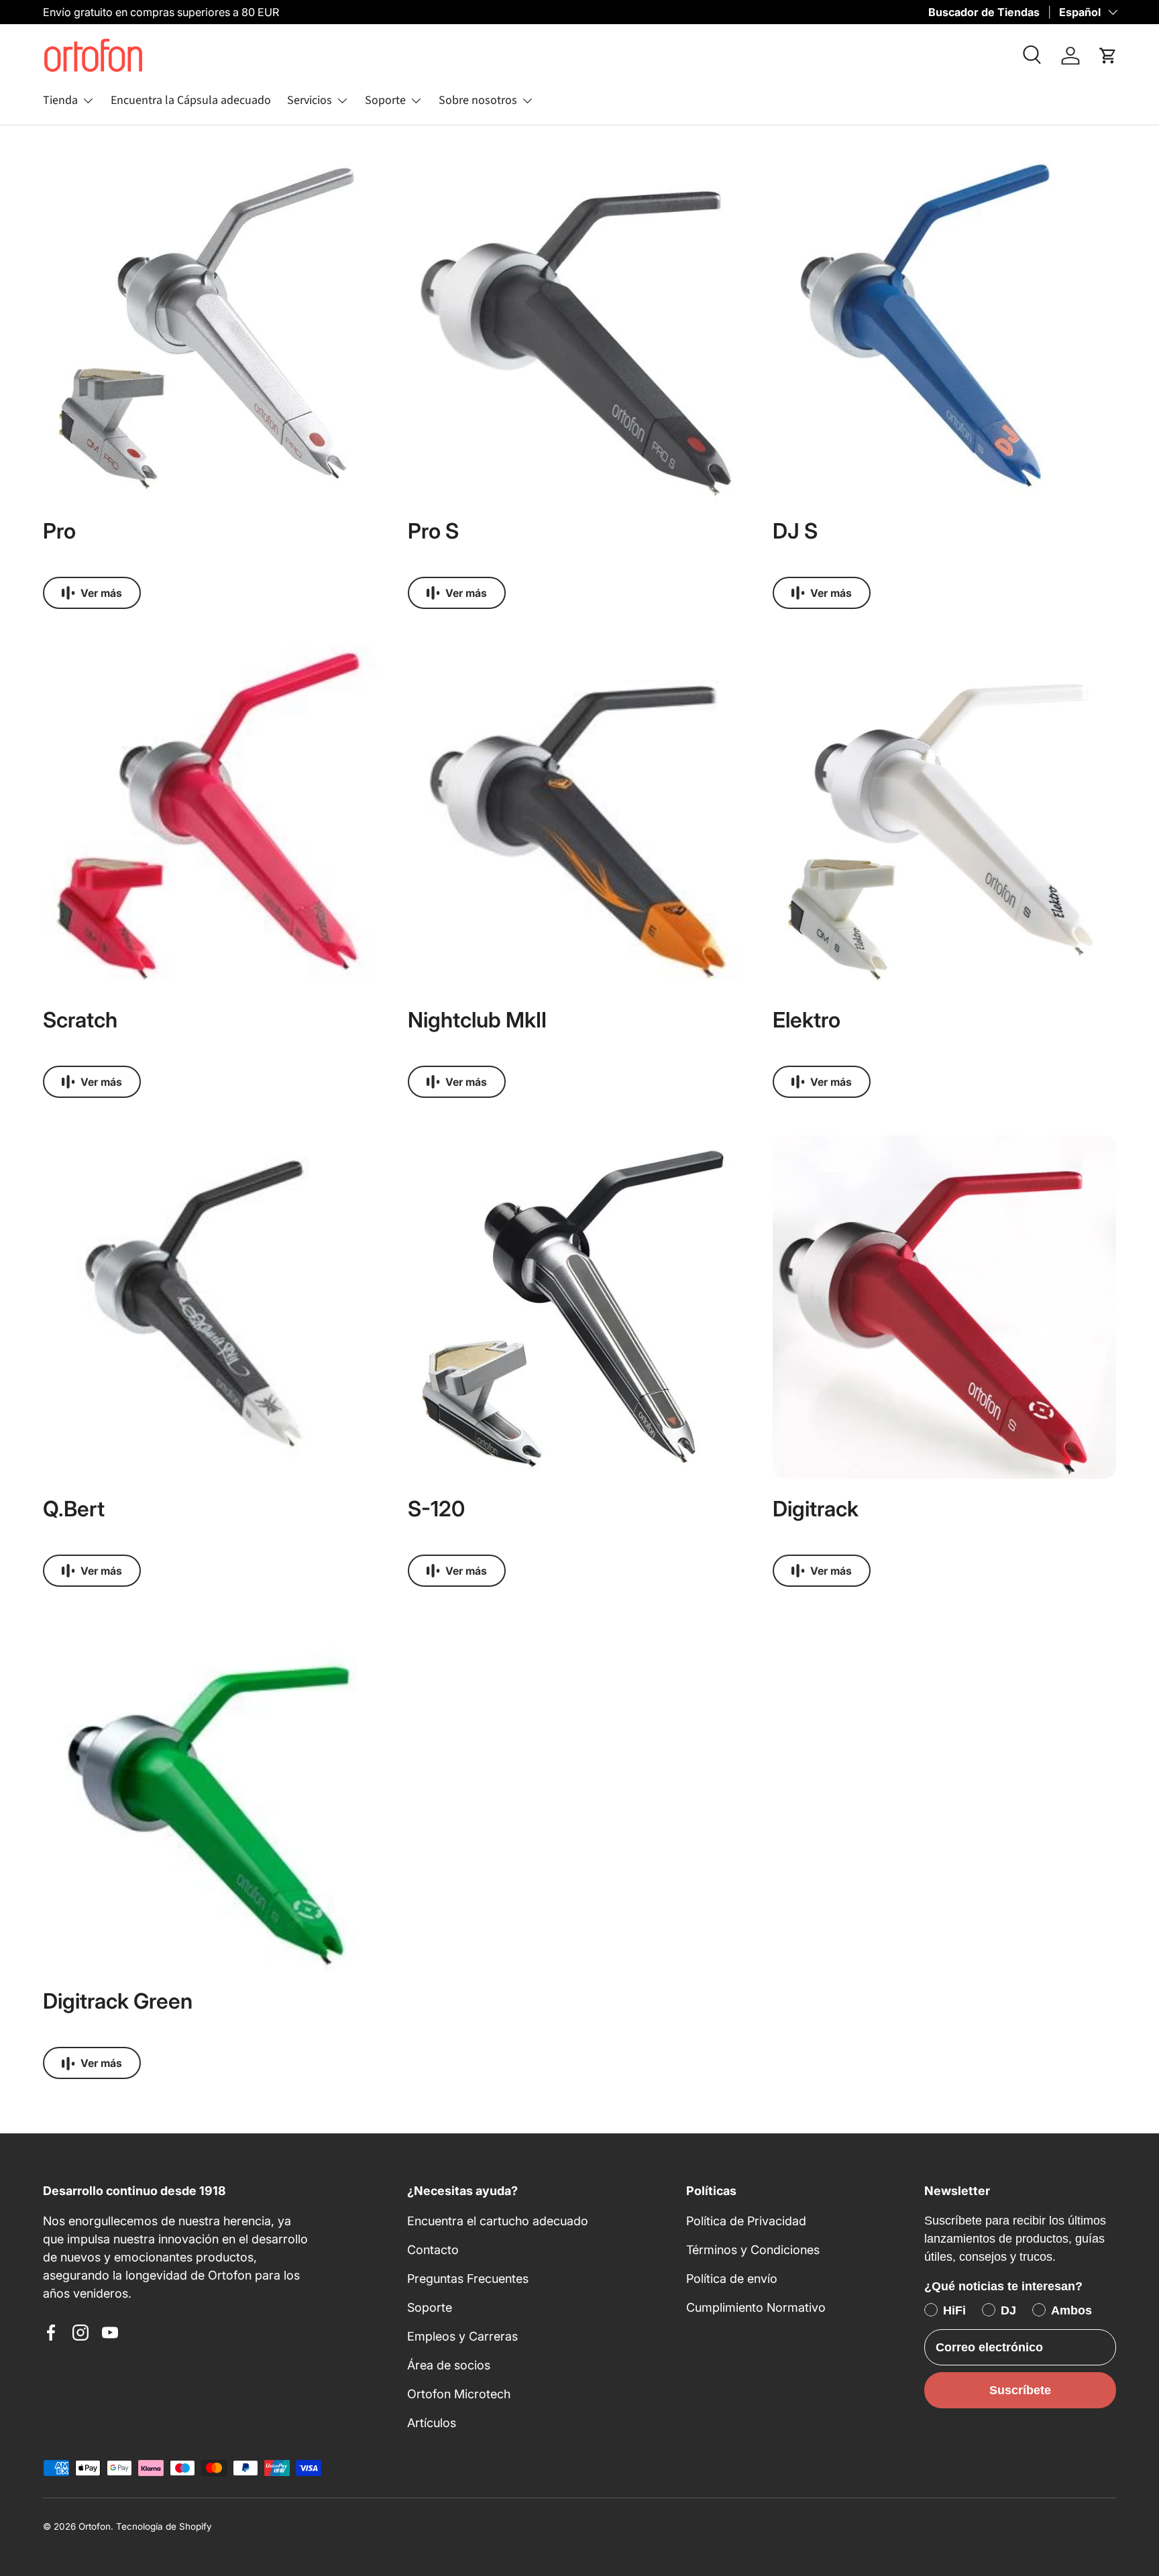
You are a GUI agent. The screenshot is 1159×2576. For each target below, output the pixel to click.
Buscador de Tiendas (984, 12)
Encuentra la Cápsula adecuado (191, 100)
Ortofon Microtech (459, 2394)
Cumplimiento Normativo (756, 2307)
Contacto (433, 2250)
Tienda (60, 100)
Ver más (101, 593)
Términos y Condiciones (753, 2250)
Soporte (385, 100)
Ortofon (95, 2526)
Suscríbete (1020, 2390)
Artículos (432, 2423)
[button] (1108, 56)
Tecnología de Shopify (164, 2526)
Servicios (310, 100)
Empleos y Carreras (462, 2336)
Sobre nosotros (478, 100)
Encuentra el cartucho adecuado (498, 2221)
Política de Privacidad (746, 2221)
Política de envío (732, 2279)
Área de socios (449, 2365)
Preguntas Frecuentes (468, 2279)
